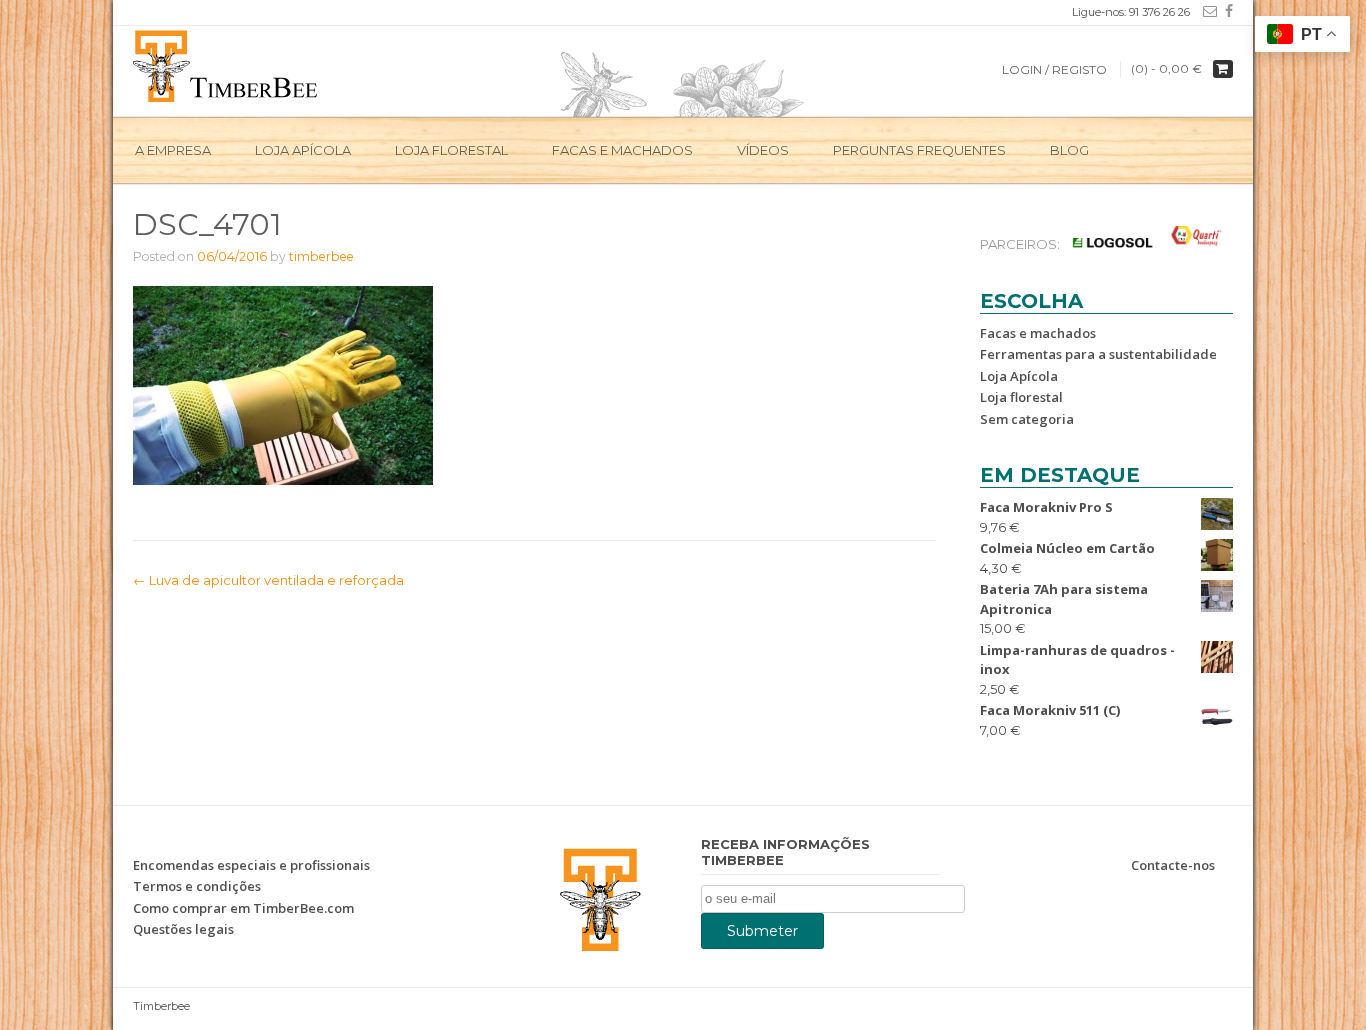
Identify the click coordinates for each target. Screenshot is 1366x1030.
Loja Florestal (451, 150)
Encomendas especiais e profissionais (251, 865)
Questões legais (183, 929)
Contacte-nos (1173, 865)
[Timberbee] (226, 64)
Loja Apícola (303, 150)
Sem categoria (1027, 419)
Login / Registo (1054, 69)
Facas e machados (622, 150)
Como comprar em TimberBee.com (243, 908)
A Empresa (173, 150)
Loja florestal (1021, 397)
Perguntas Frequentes (919, 150)
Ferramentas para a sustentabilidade (1098, 354)
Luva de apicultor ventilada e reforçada (268, 580)
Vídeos (763, 150)
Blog (1069, 150)
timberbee (321, 256)
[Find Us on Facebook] (1225, 11)
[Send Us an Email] (1206, 11)
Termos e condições (197, 886)
